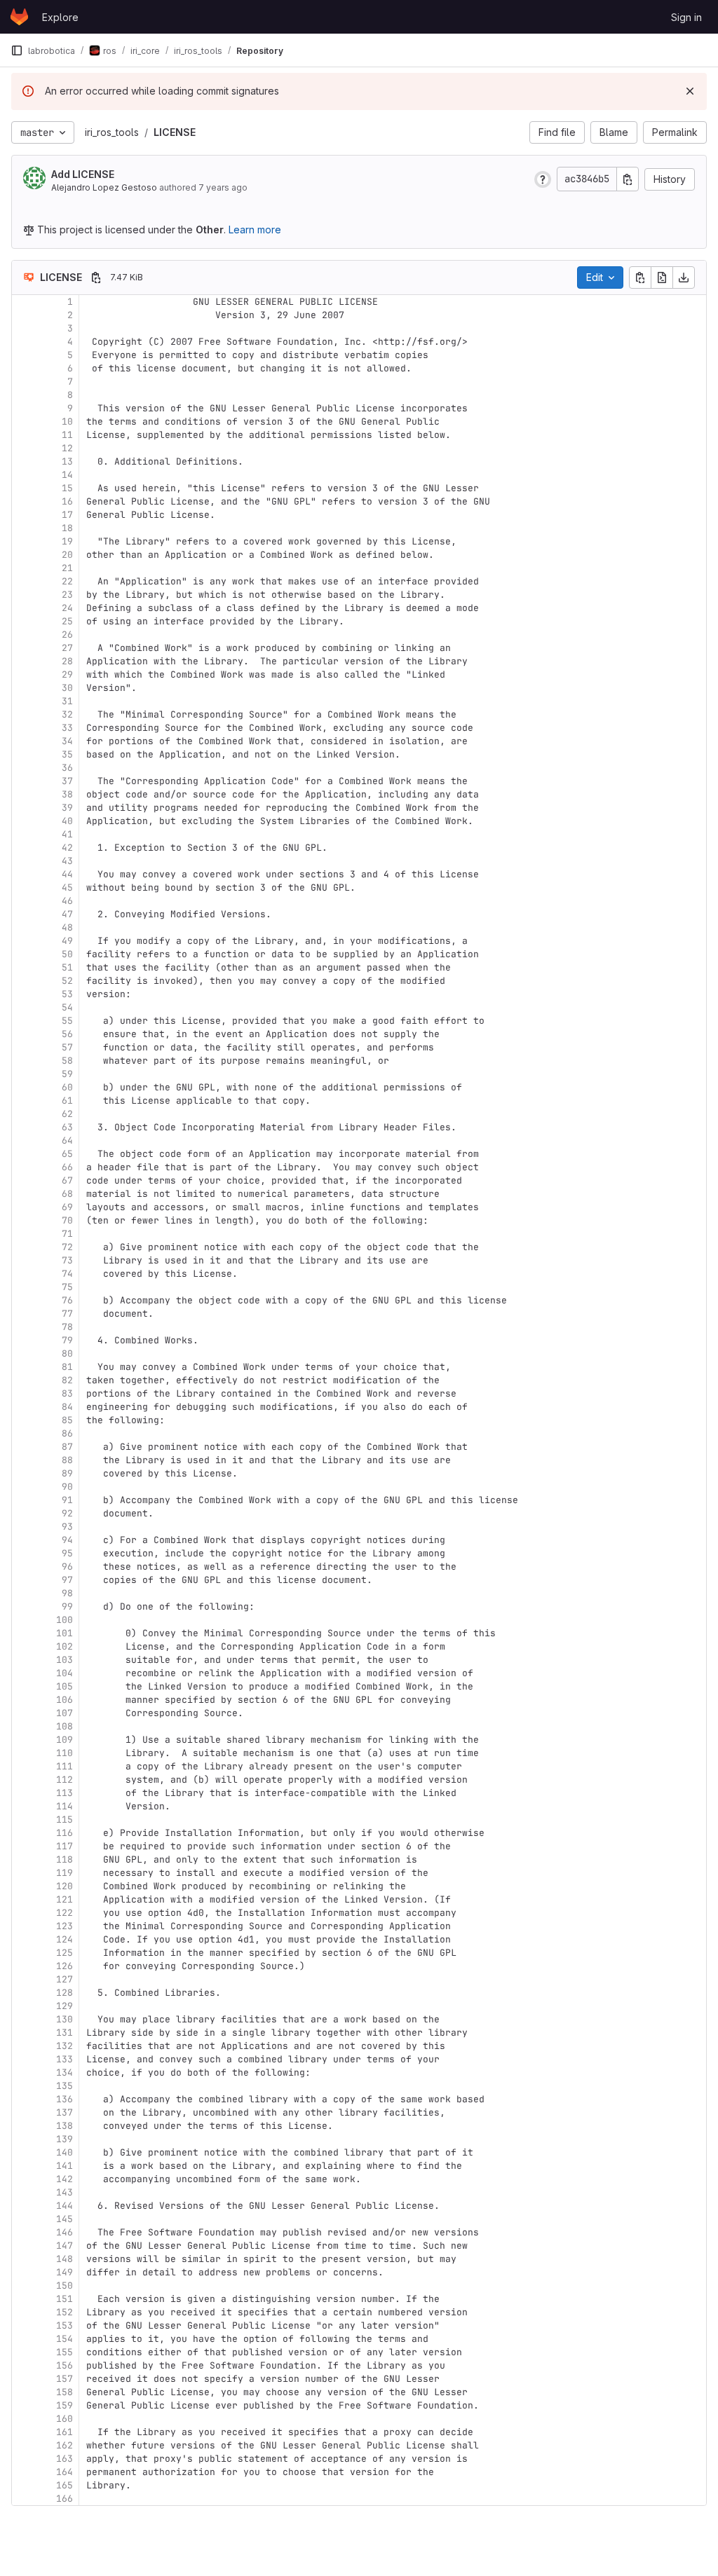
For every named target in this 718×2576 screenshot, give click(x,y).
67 (67, 1180)
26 (67, 635)
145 (65, 2219)
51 (67, 967)
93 (67, 1527)
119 (65, 1873)
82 (67, 1380)
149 (65, 2272)
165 (65, 2485)
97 (67, 1580)
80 (67, 1354)
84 (67, 1407)
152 (65, 2312)
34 (67, 741)
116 (65, 1833)
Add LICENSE (83, 174)
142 (65, 2179)
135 (65, 2086)
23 (67, 595)
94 (67, 1540)
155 (65, 2352)
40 (67, 821)
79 (67, 1340)
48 (67, 927)
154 (65, 2339)
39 (67, 808)
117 (65, 1846)
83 (67, 1393)
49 (67, 941)
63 (67, 1127)
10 (67, 422)
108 (65, 1726)
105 (65, 1686)
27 (67, 648)
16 (67, 501)
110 (65, 1753)
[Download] (684, 278)
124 (65, 1939)
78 (67, 1327)
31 (67, 701)
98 (67, 1593)
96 (67, 1567)
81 (67, 1367)
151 (65, 2299)
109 (65, 1740)
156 (65, 2365)
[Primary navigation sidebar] (17, 50)
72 (67, 1247)
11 (67, 435)
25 (67, 621)
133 (65, 2059)
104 (65, 1673)
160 (65, 2419)
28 (67, 661)
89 (67, 1473)
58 (67, 1061)
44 (67, 874)
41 (67, 834)
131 (65, 2033)
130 (65, 2019)
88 (67, 1460)
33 (67, 728)
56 (67, 1034)
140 (65, 2152)
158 (65, 2392)
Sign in (686, 17)
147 (65, 2246)
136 (65, 2099)
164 (65, 2472)
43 (67, 861)
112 (65, 1780)
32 (67, 714)
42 (67, 848)
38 (67, 794)
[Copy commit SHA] (628, 179)
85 (67, 1420)
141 (65, 2166)
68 (67, 1194)
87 (67, 1447)
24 (67, 608)
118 (65, 1859)
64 (67, 1140)
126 (65, 1966)
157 (65, 2379)
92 (67, 1513)
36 (67, 768)
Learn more (255, 229)
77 (67, 1314)
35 (67, 754)
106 (65, 1700)
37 (67, 781)
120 (65, 1886)
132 (65, 2046)
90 (67, 1487)
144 (65, 2206)
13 (67, 461)
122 (65, 1913)
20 (67, 555)
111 (65, 1766)
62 (67, 1114)
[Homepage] (19, 17)
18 (67, 528)
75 (67, 1287)
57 (67, 1047)
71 (67, 1234)
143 (65, 2192)
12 (67, 448)
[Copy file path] (96, 278)
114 (65, 1806)
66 (67, 1167)
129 (65, 2006)
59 (67, 1074)
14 (67, 475)
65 (67, 1154)
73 (67, 1260)
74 (67, 1274)
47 (67, 914)
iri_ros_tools (112, 132)
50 (67, 954)
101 (65, 1633)
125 (65, 1953)
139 (65, 2139)
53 (67, 994)
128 (65, 1993)
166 (65, 2499)
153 (65, 2325)
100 (65, 1620)
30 (67, 688)
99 (67, 1606)
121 (65, 1899)
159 (65, 2405)
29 (67, 674)
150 (65, 2286)
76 (67, 1300)
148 (65, 2259)
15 (67, 488)
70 (67, 1220)
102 (65, 1646)
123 (65, 1926)
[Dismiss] (690, 91)
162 (65, 2445)
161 (65, 2432)
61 (67, 1101)
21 (67, 568)
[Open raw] (662, 278)
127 (65, 1979)
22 (67, 581)
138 (65, 2126)
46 (67, 901)
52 (67, 981)
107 (65, 1713)
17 (67, 515)
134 (65, 2073)
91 (67, 1500)
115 (65, 1820)
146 (65, 2232)
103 (65, 1660)
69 (67, 1207)
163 (65, 2459)
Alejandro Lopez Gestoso (104, 187)
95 (67, 1553)
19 (67, 541)
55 (67, 1021)
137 (65, 2112)
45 (67, 888)
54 (67, 1007)
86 (67, 1433)
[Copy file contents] (640, 278)
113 (65, 1793)
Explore (60, 17)
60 (67, 1087)
